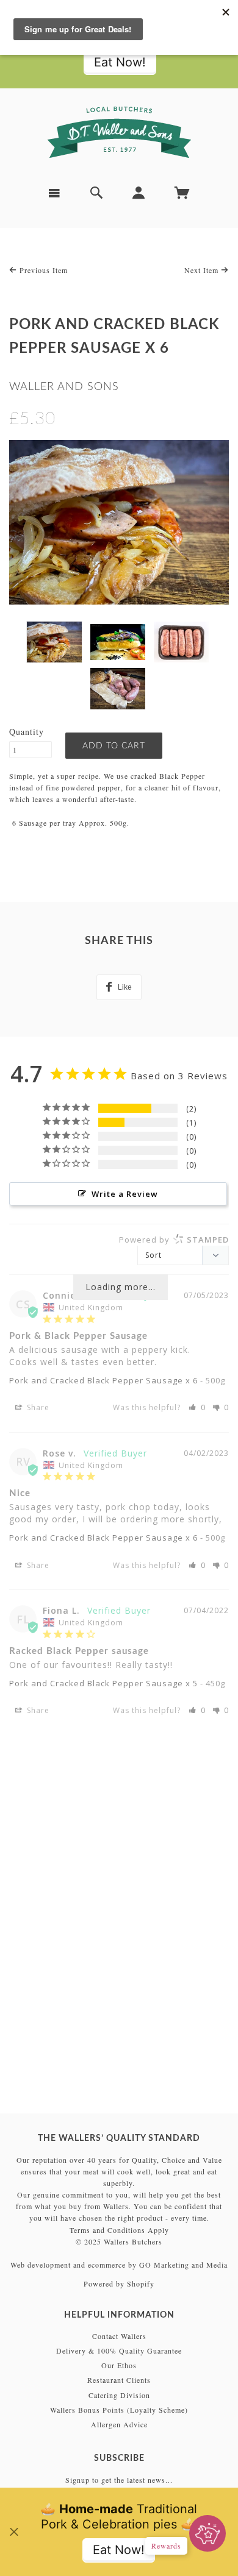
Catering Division (119, 2395)
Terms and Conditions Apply (119, 2230)
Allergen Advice (119, 2424)
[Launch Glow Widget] (207, 2533)
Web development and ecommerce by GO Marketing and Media (119, 2265)
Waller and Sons (64, 387)
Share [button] (37, 1407)
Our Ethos (119, 2365)
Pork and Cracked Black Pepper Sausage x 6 (103, 1380)
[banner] (119, 132)
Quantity (27, 732)
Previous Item (42, 270)
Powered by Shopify (119, 2283)
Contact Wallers (119, 2336)
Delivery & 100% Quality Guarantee (119, 2351)
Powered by (174, 1240)
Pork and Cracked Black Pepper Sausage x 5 (103, 1683)
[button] (197, 1407)
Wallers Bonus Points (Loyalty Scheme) (119, 2410)
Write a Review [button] (125, 1194)
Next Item (203, 270)
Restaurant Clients (119, 2380)
